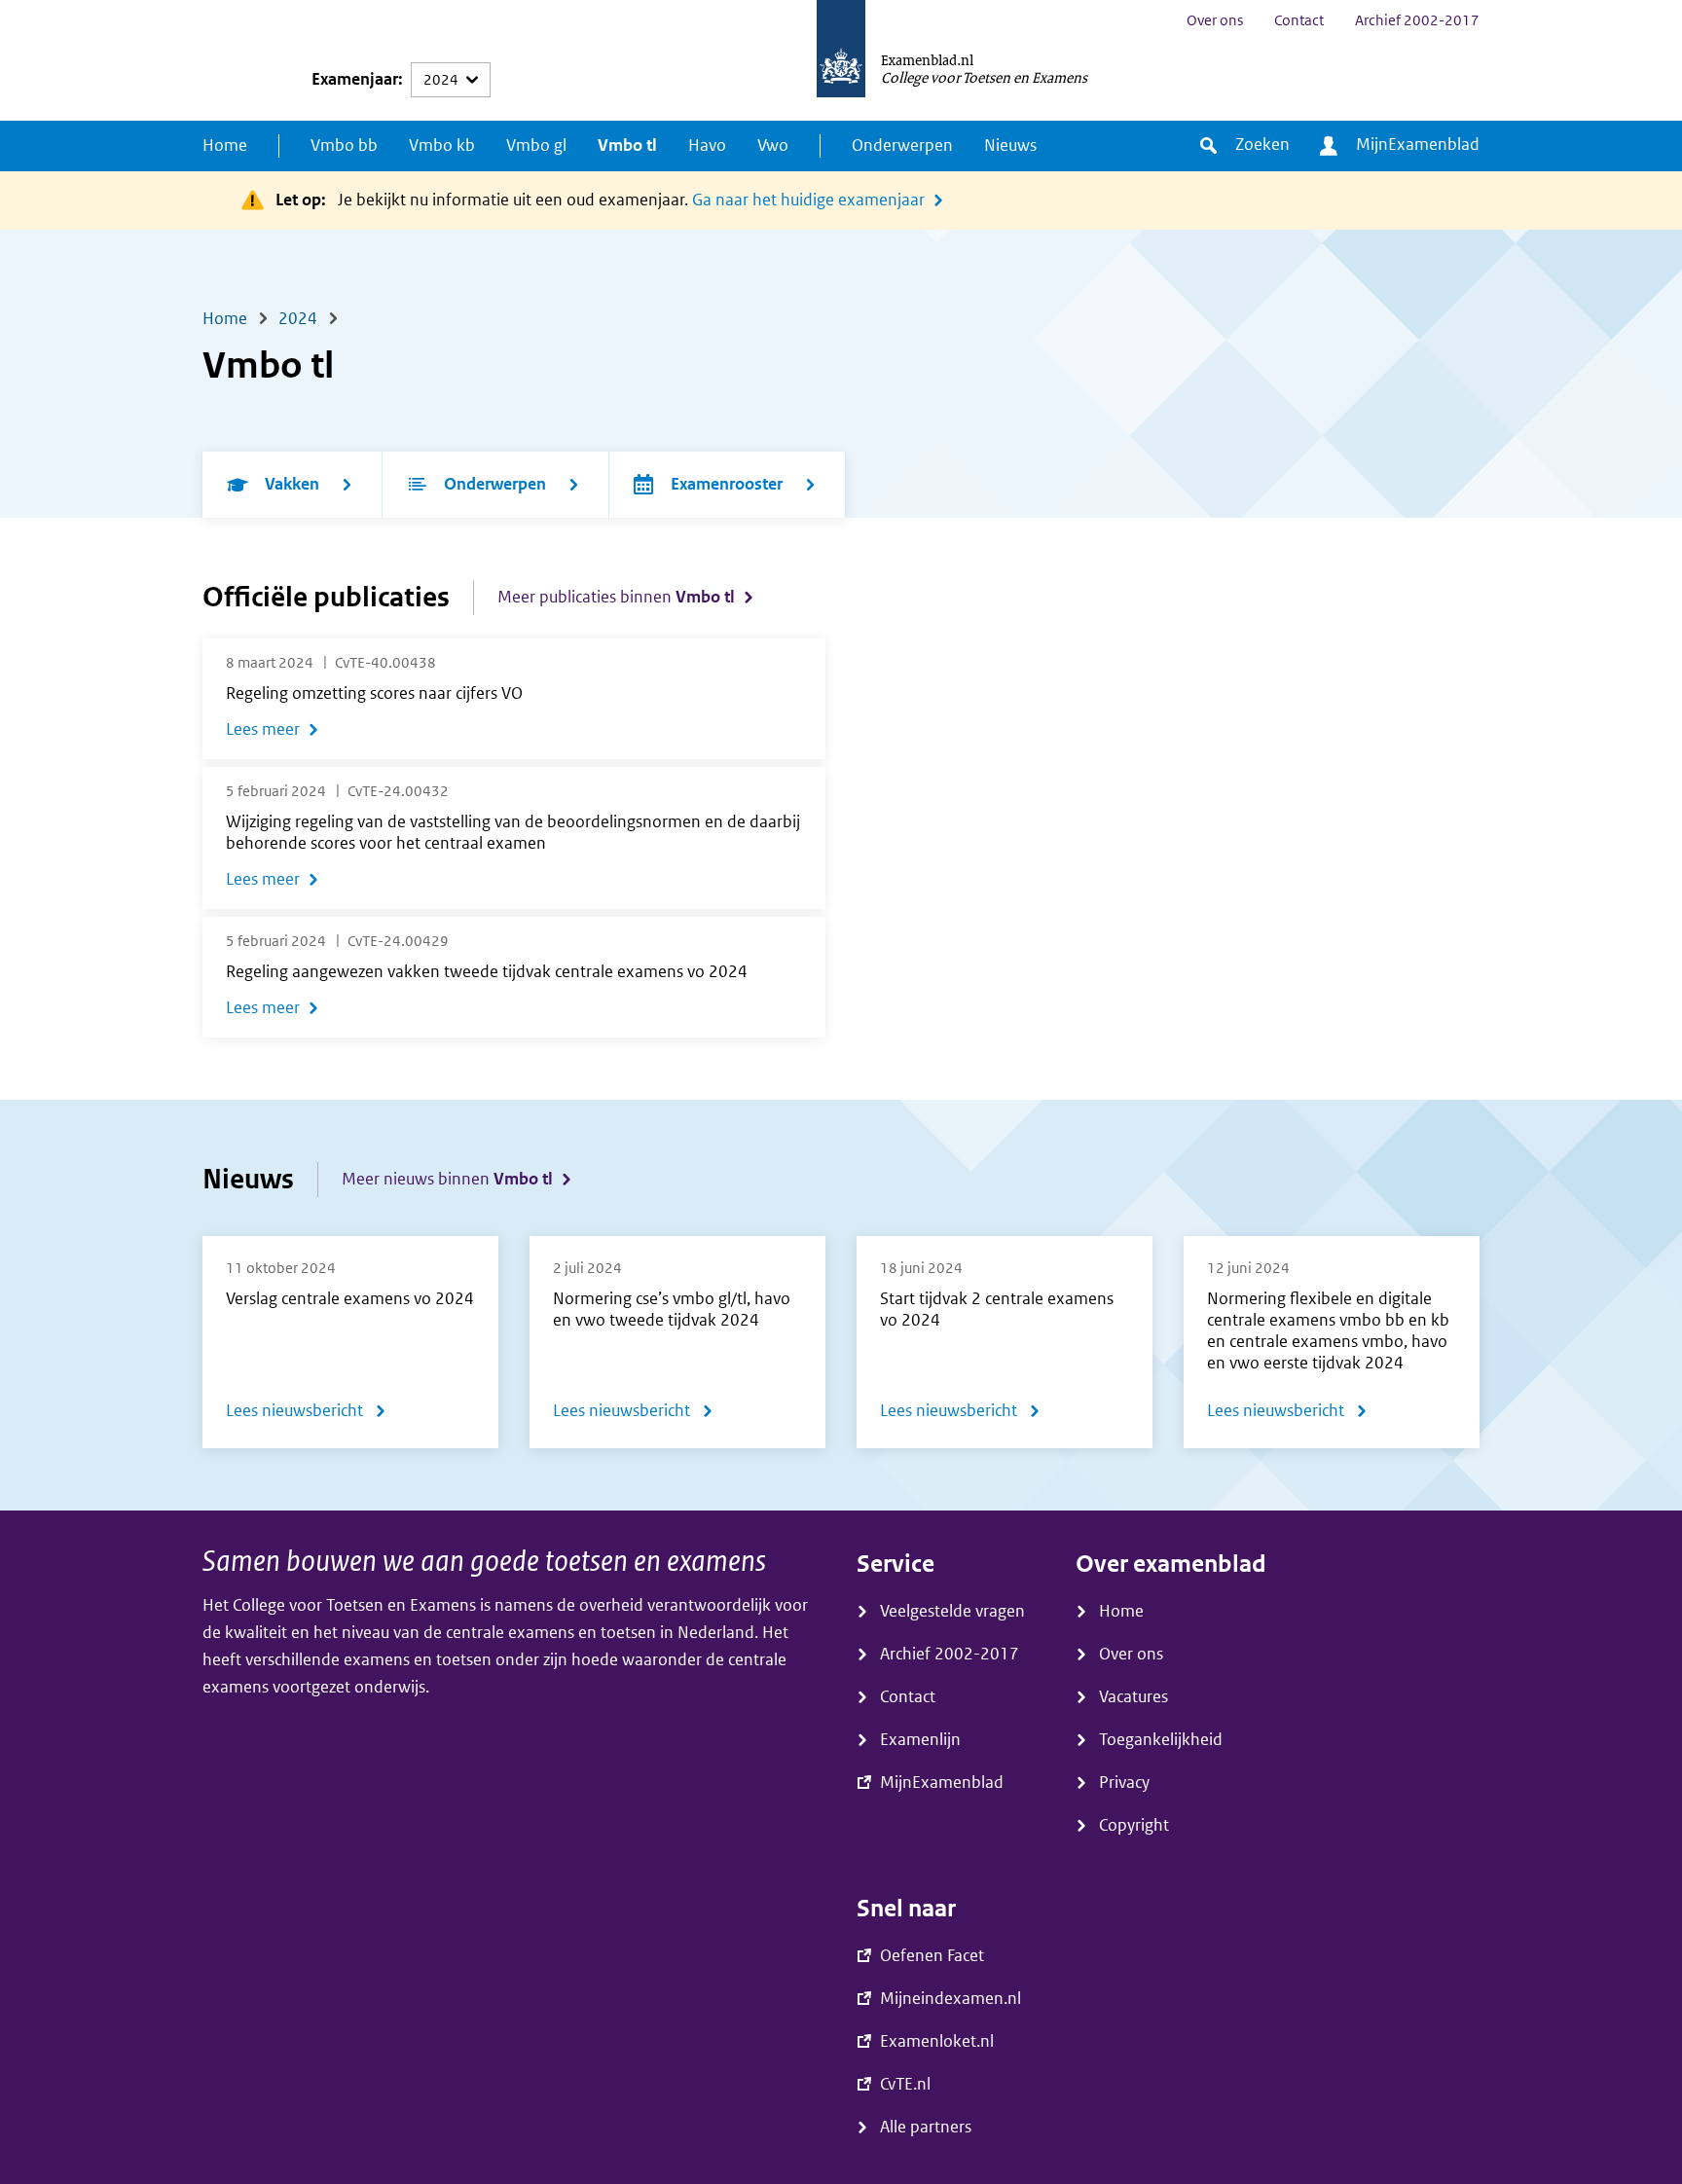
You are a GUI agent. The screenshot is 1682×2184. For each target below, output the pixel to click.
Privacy (1124, 1783)
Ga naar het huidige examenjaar (808, 200)
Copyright (1134, 1825)
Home (225, 146)
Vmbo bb (344, 146)
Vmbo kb (442, 146)
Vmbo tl (627, 146)
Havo (707, 146)
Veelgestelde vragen (952, 1611)
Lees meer (263, 729)
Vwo (773, 146)
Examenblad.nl (927, 59)
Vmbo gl (536, 146)
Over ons (1215, 20)
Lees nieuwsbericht (306, 1415)
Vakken (292, 484)
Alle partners (926, 2127)
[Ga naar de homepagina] (841, 60)
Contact (1299, 20)
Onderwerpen (902, 146)
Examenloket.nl (937, 2041)
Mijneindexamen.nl (951, 1999)
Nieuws (1010, 146)
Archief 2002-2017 (1417, 20)
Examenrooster (727, 484)
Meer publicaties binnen (616, 597)
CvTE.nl (905, 2084)
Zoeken (1262, 145)
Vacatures (1134, 1697)
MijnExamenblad (1418, 145)
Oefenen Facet (932, 1956)
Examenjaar (355, 79)
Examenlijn (920, 1740)
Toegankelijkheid (1161, 1740)
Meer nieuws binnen (447, 1179)
